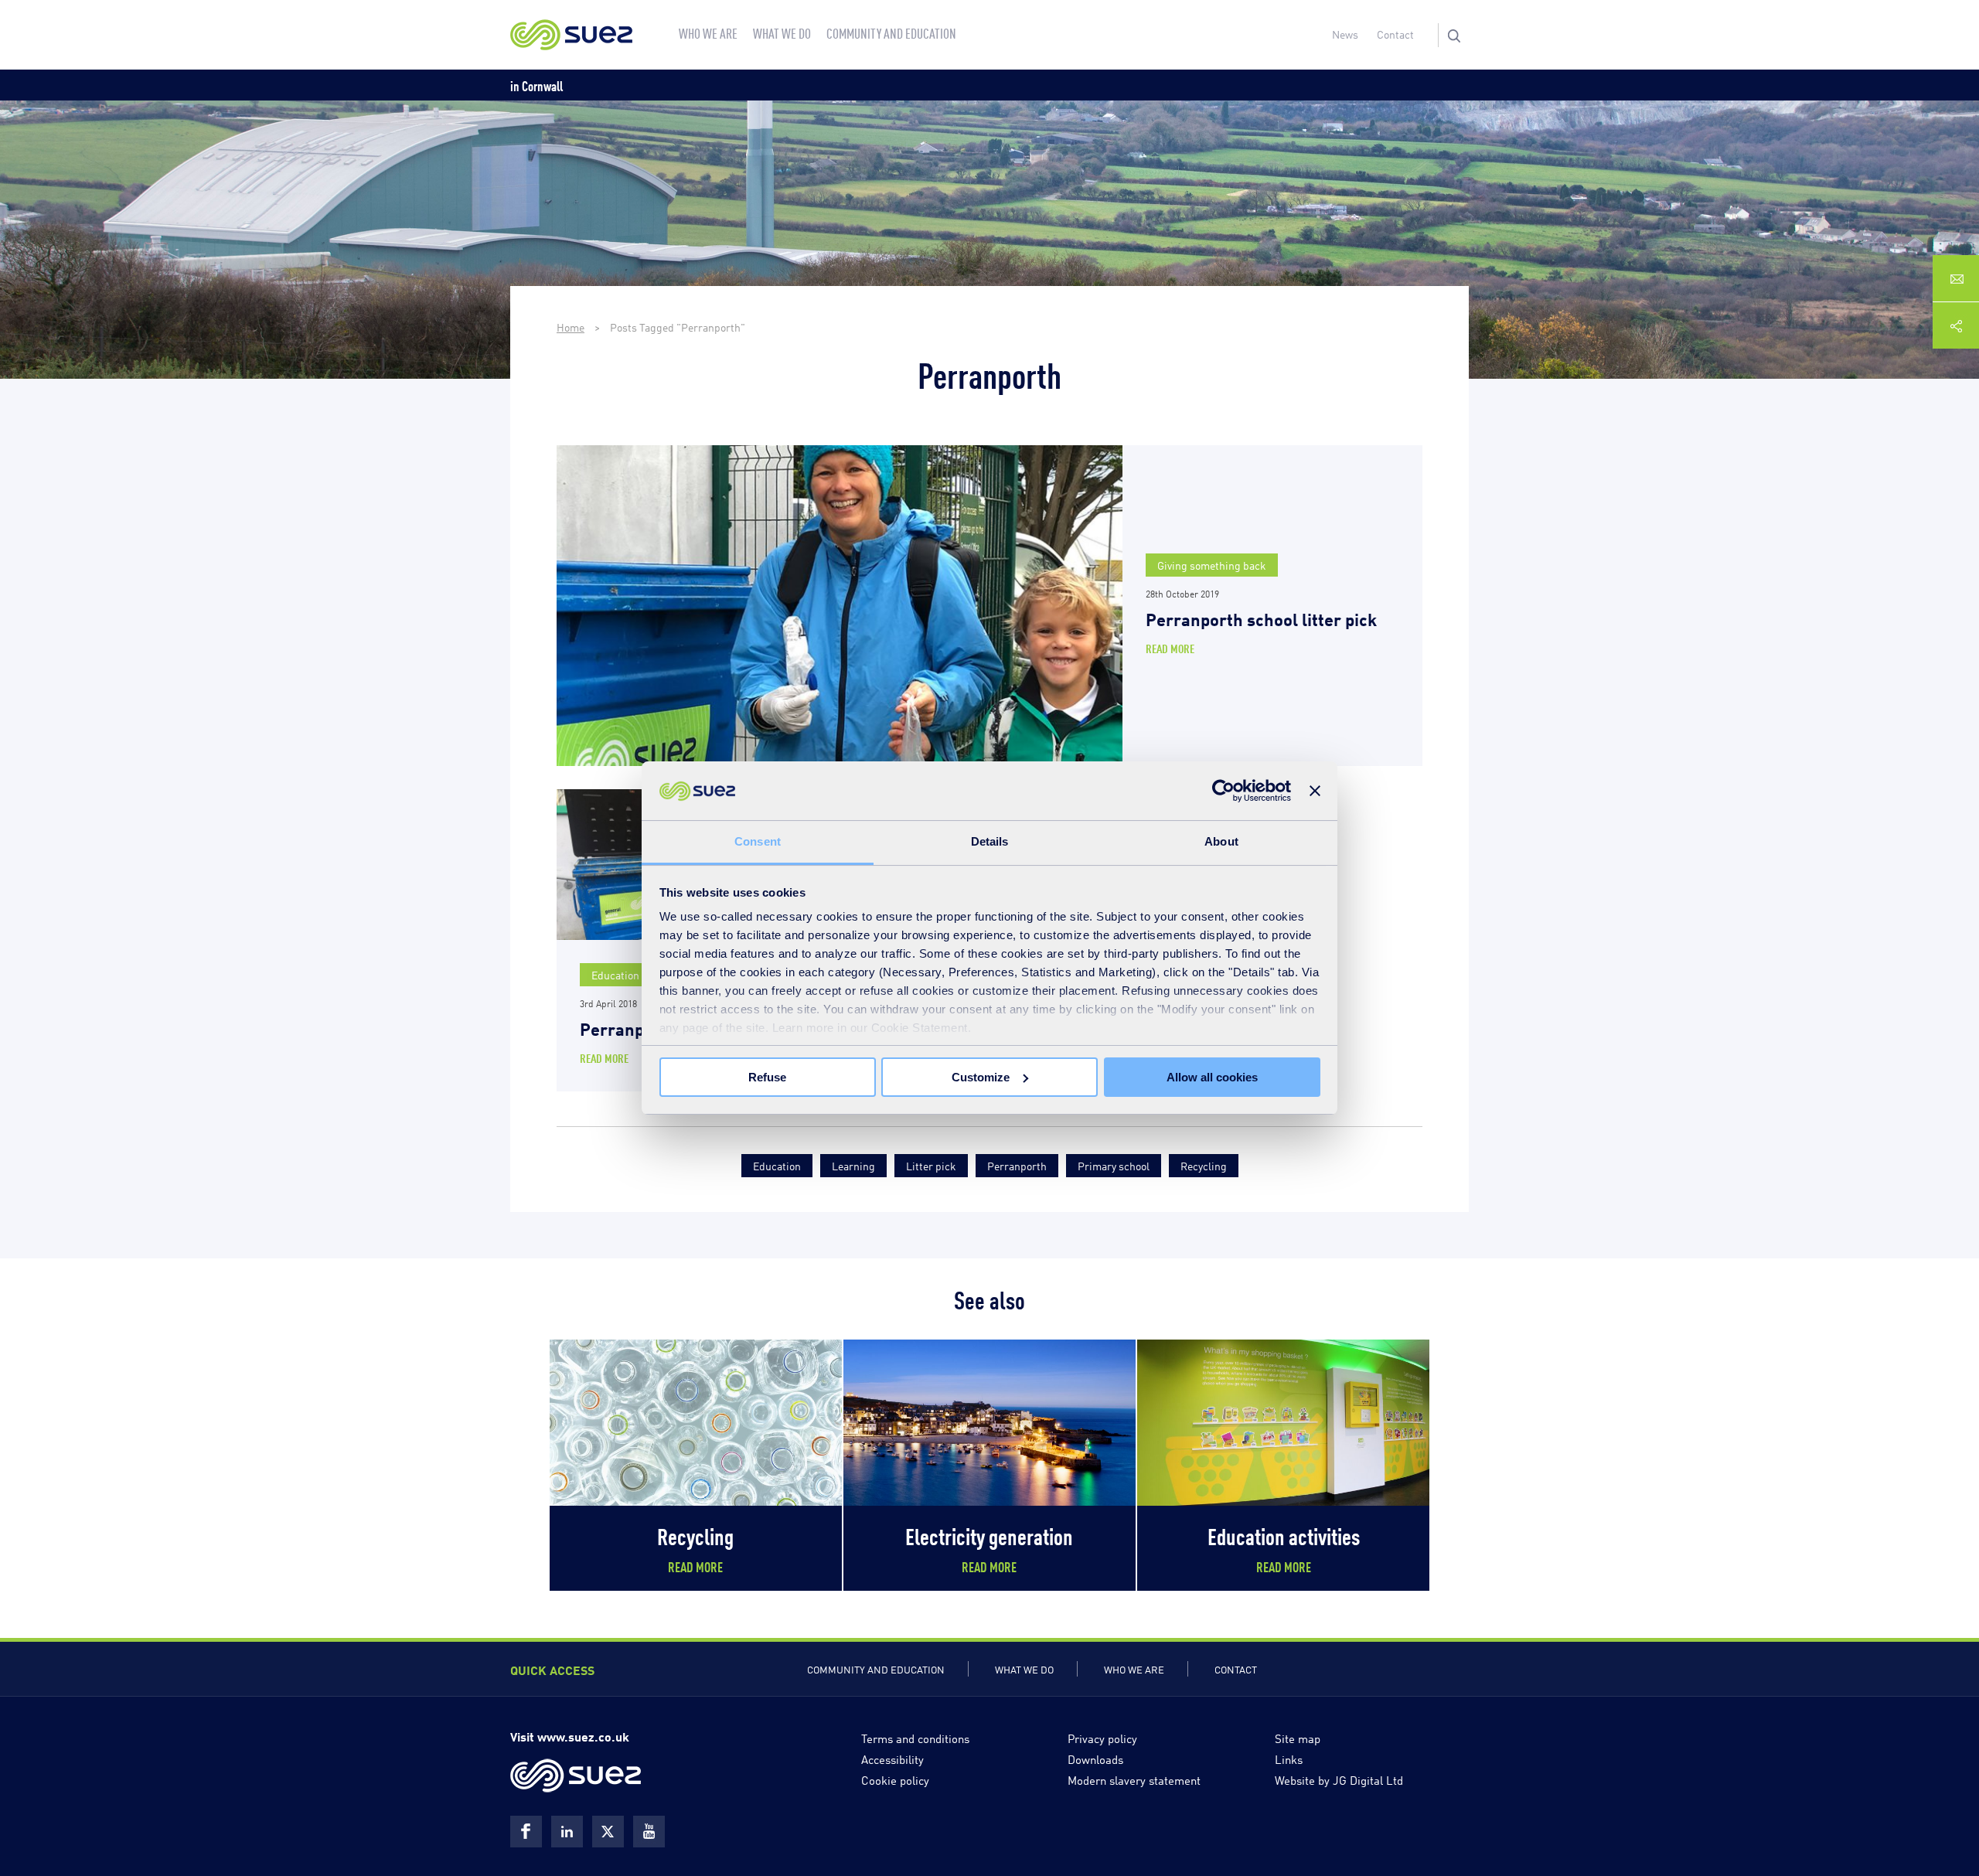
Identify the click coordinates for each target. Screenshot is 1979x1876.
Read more (1170, 648)
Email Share (1956, 279)
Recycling (1204, 1165)
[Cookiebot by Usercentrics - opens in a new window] (1223, 791)
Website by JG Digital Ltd (1339, 1779)
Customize (981, 1077)
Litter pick (931, 1165)
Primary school (1114, 1165)
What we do (1024, 1669)
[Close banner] (1315, 791)
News (1345, 34)
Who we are (1134, 1669)
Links (1289, 1759)
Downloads (1095, 1759)
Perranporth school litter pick (1261, 618)
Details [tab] (990, 841)
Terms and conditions (915, 1738)
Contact (1395, 34)
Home (571, 327)
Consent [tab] (758, 841)
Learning (853, 1165)
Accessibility (892, 1759)
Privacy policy (1102, 1738)
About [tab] (1221, 841)
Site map (1298, 1738)
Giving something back (1212, 565)
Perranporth (1017, 1165)
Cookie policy (895, 1779)
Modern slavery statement (1134, 1779)
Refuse (767, 1077)
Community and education (876, 1669)
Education (615, 974)
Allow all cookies (1212, 1077)
